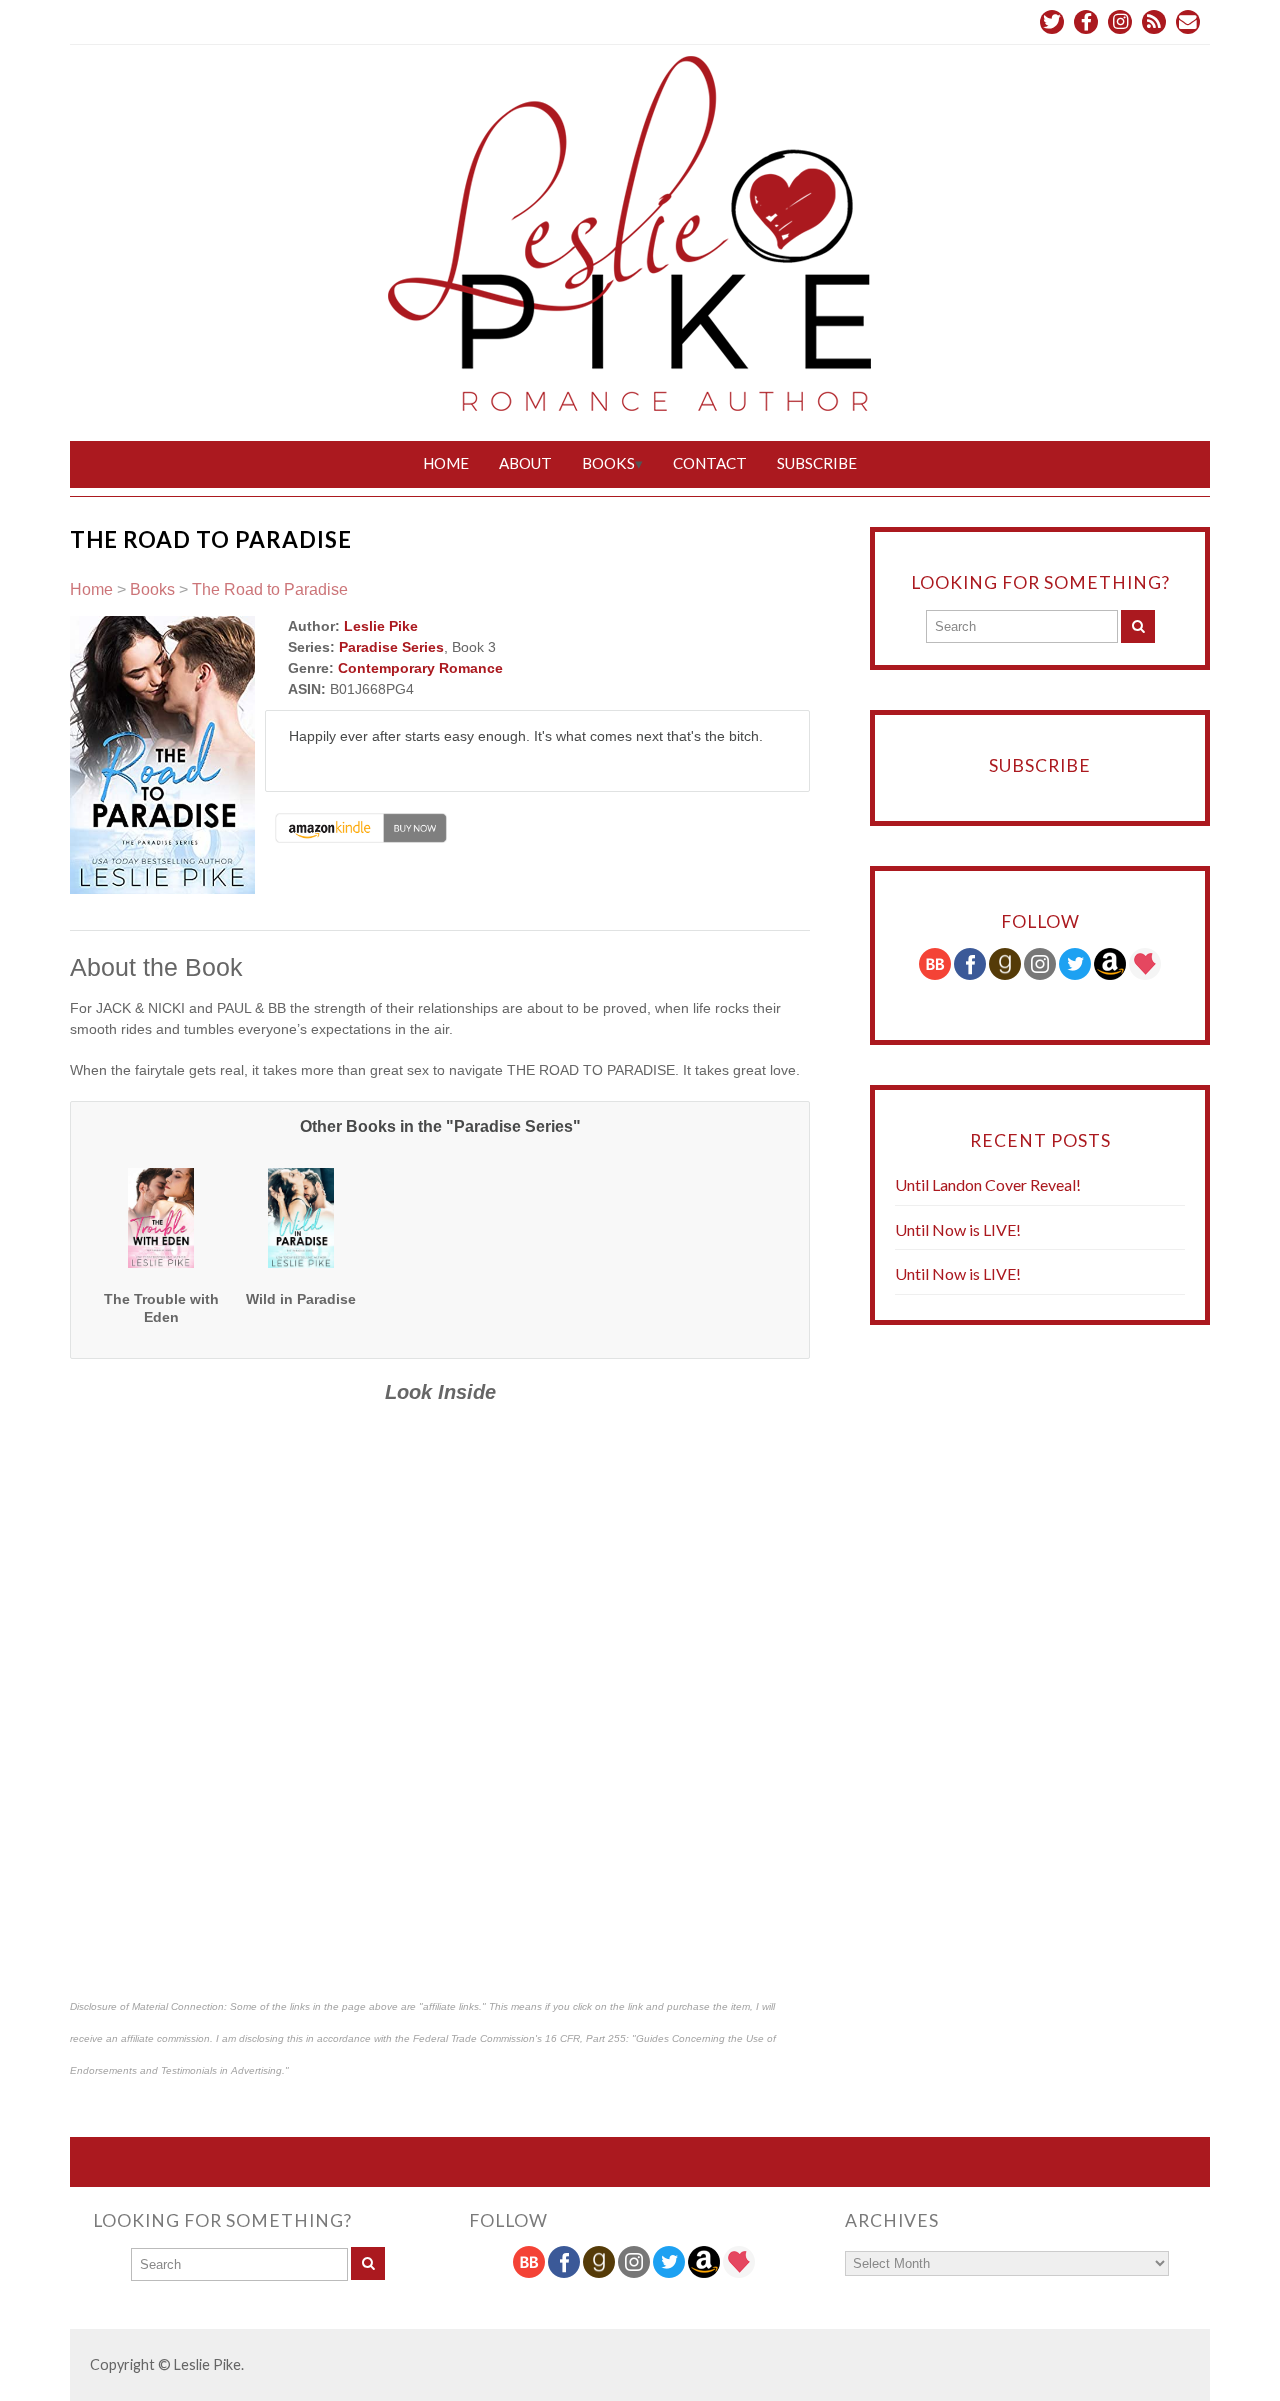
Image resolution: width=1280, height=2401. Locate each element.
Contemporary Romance (420, 668)
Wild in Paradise (301, 1299)
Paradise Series (391, 647)
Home (446, 463)
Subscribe (817, 463)
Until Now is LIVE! (958, 1229)
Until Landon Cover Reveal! (988, 1184)
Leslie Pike (381, 626)
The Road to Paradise (270, 589)
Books (608, 463)
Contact (710, 463)
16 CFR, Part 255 (585, 2038)
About (525, 463)
